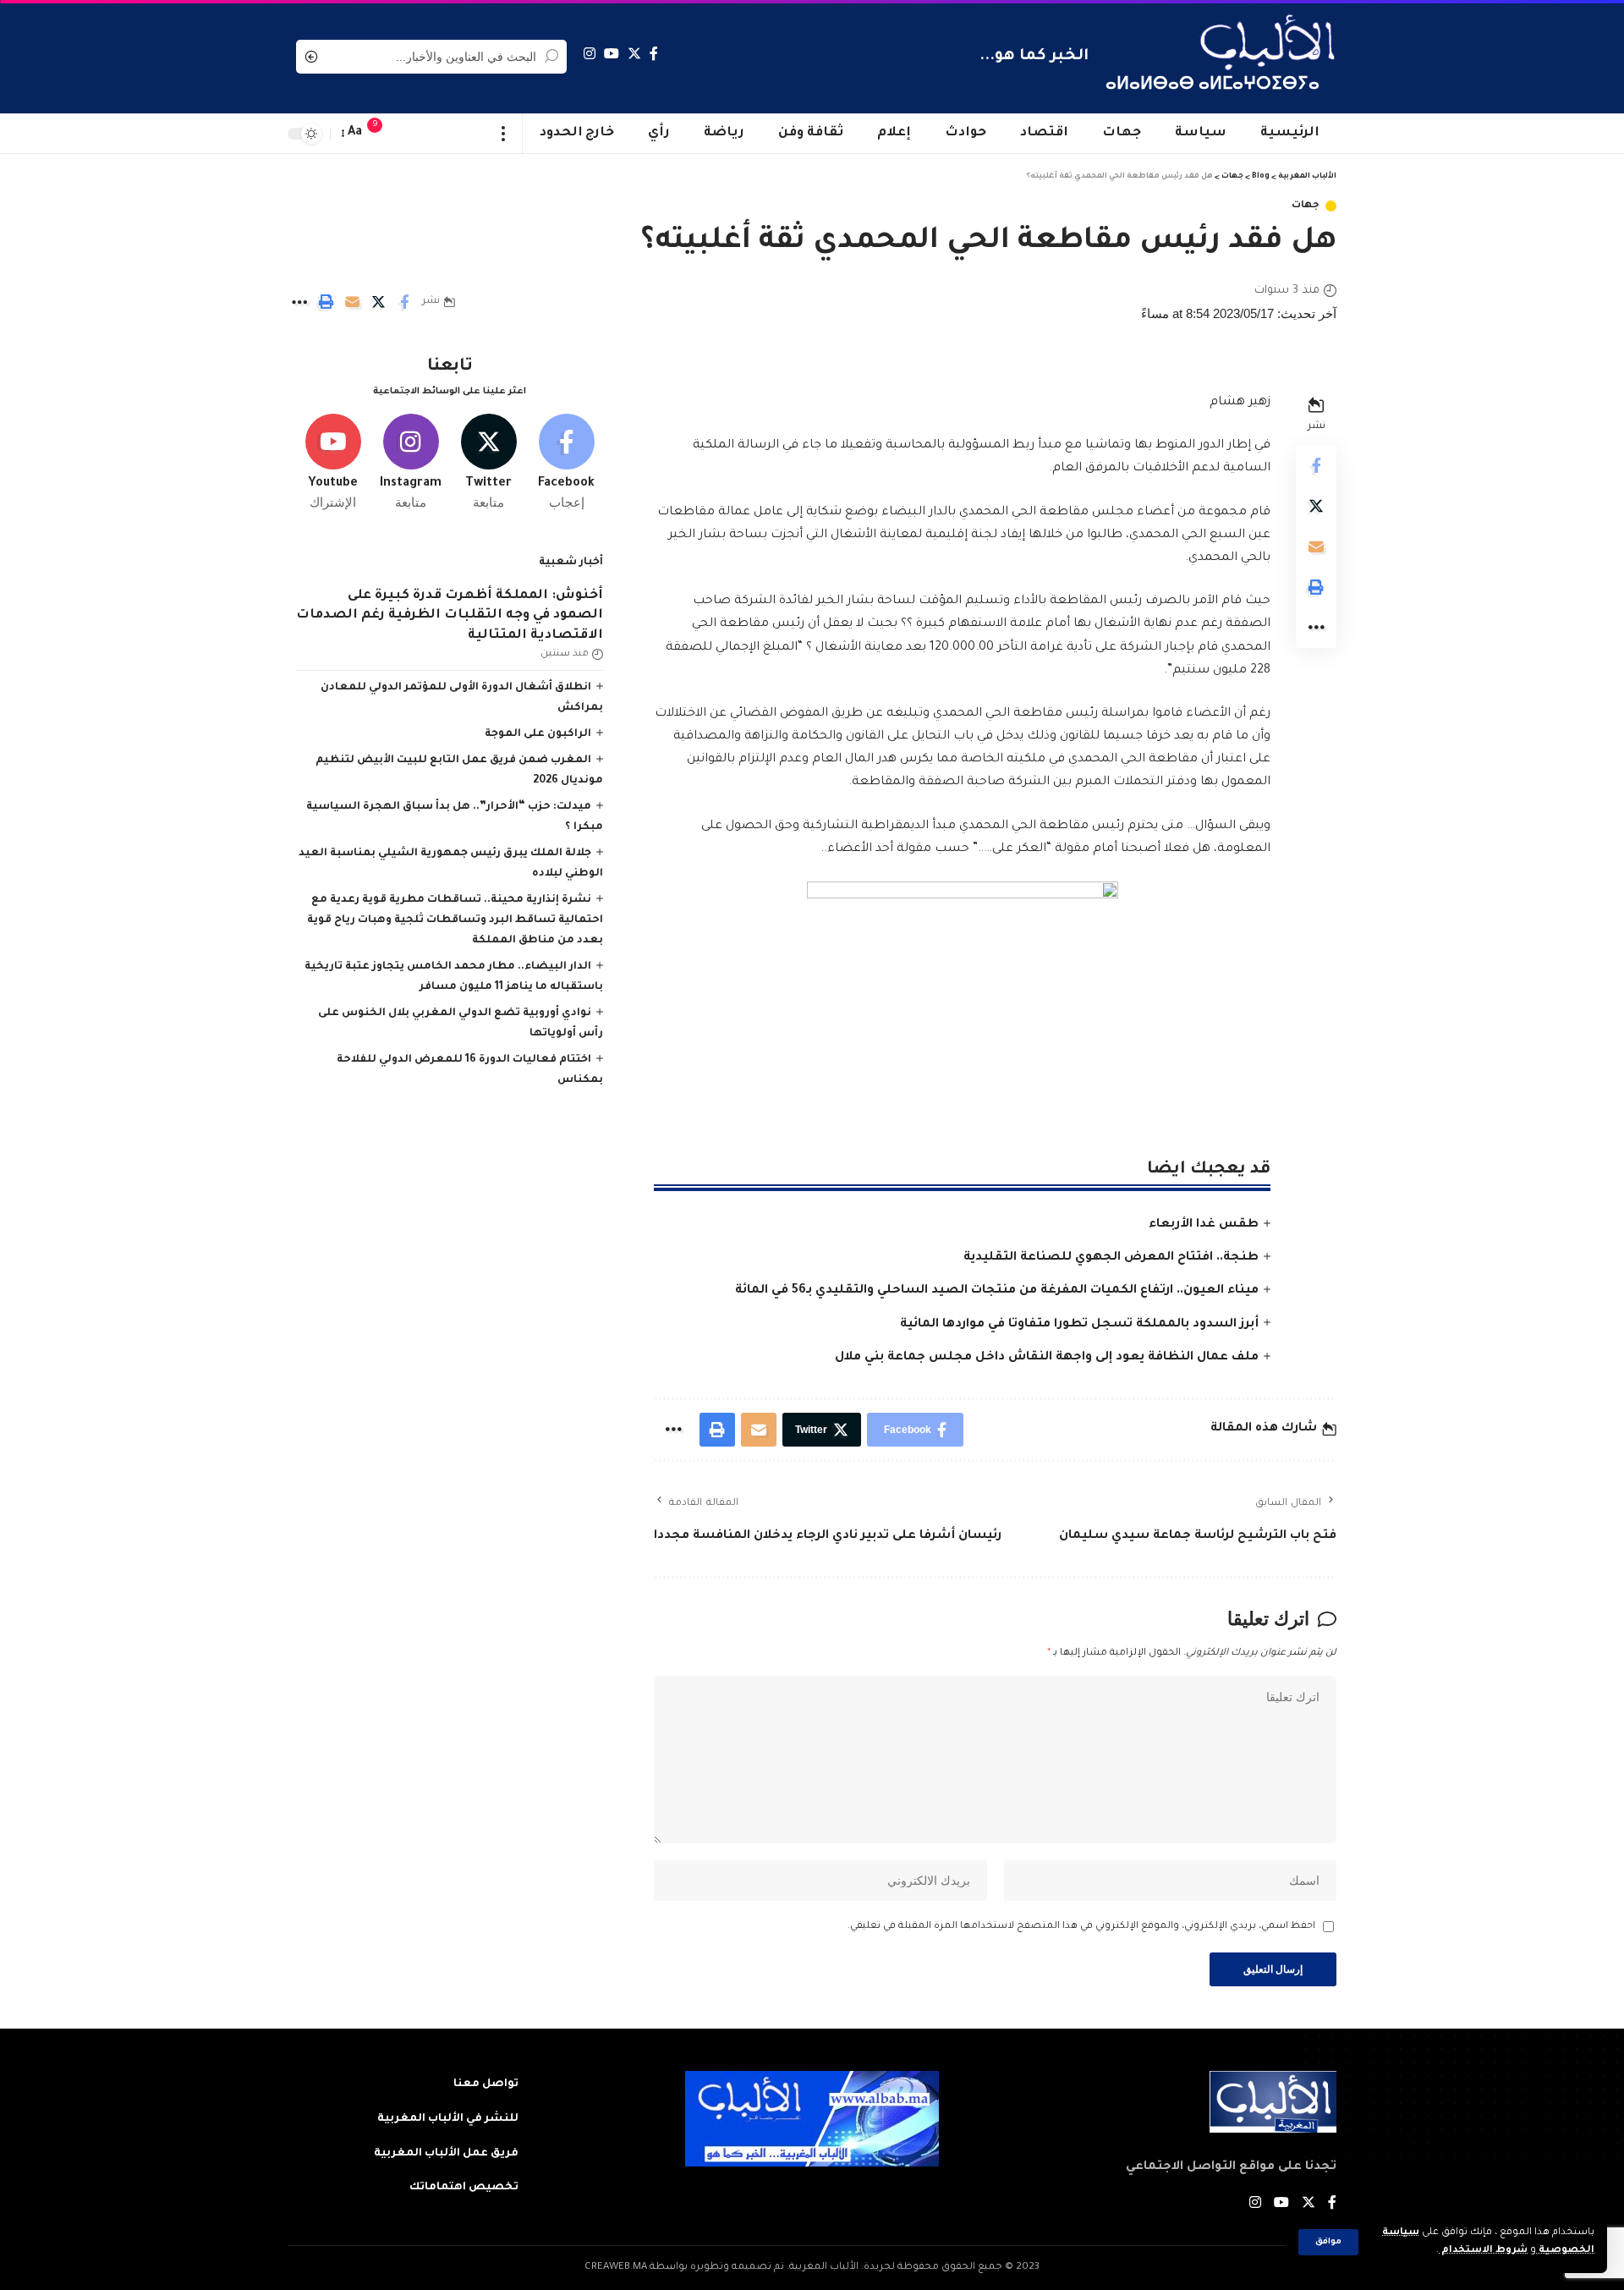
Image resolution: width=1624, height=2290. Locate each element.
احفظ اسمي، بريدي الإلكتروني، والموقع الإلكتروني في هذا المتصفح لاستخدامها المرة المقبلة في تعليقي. (1081, 1927)
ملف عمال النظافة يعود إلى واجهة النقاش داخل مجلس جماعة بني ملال (1047, 1358)
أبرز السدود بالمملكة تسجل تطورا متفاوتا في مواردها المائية (1079, 1325)
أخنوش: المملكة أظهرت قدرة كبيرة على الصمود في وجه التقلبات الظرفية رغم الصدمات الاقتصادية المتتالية (450, 616)
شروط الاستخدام (1483, 2251)
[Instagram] (590, 54)
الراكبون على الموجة (538, 734)
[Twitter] (634, 54)
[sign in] (409, 134)
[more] (504, 134)
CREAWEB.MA (616, 2268)
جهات (1306, 206)
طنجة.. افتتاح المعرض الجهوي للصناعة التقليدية (1111, 1258)
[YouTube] (612, 54)
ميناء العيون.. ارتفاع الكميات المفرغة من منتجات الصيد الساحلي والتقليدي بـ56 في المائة (997, 1291)
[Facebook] (654, 54)
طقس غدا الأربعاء (1204, 1225)
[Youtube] (333, 463)
